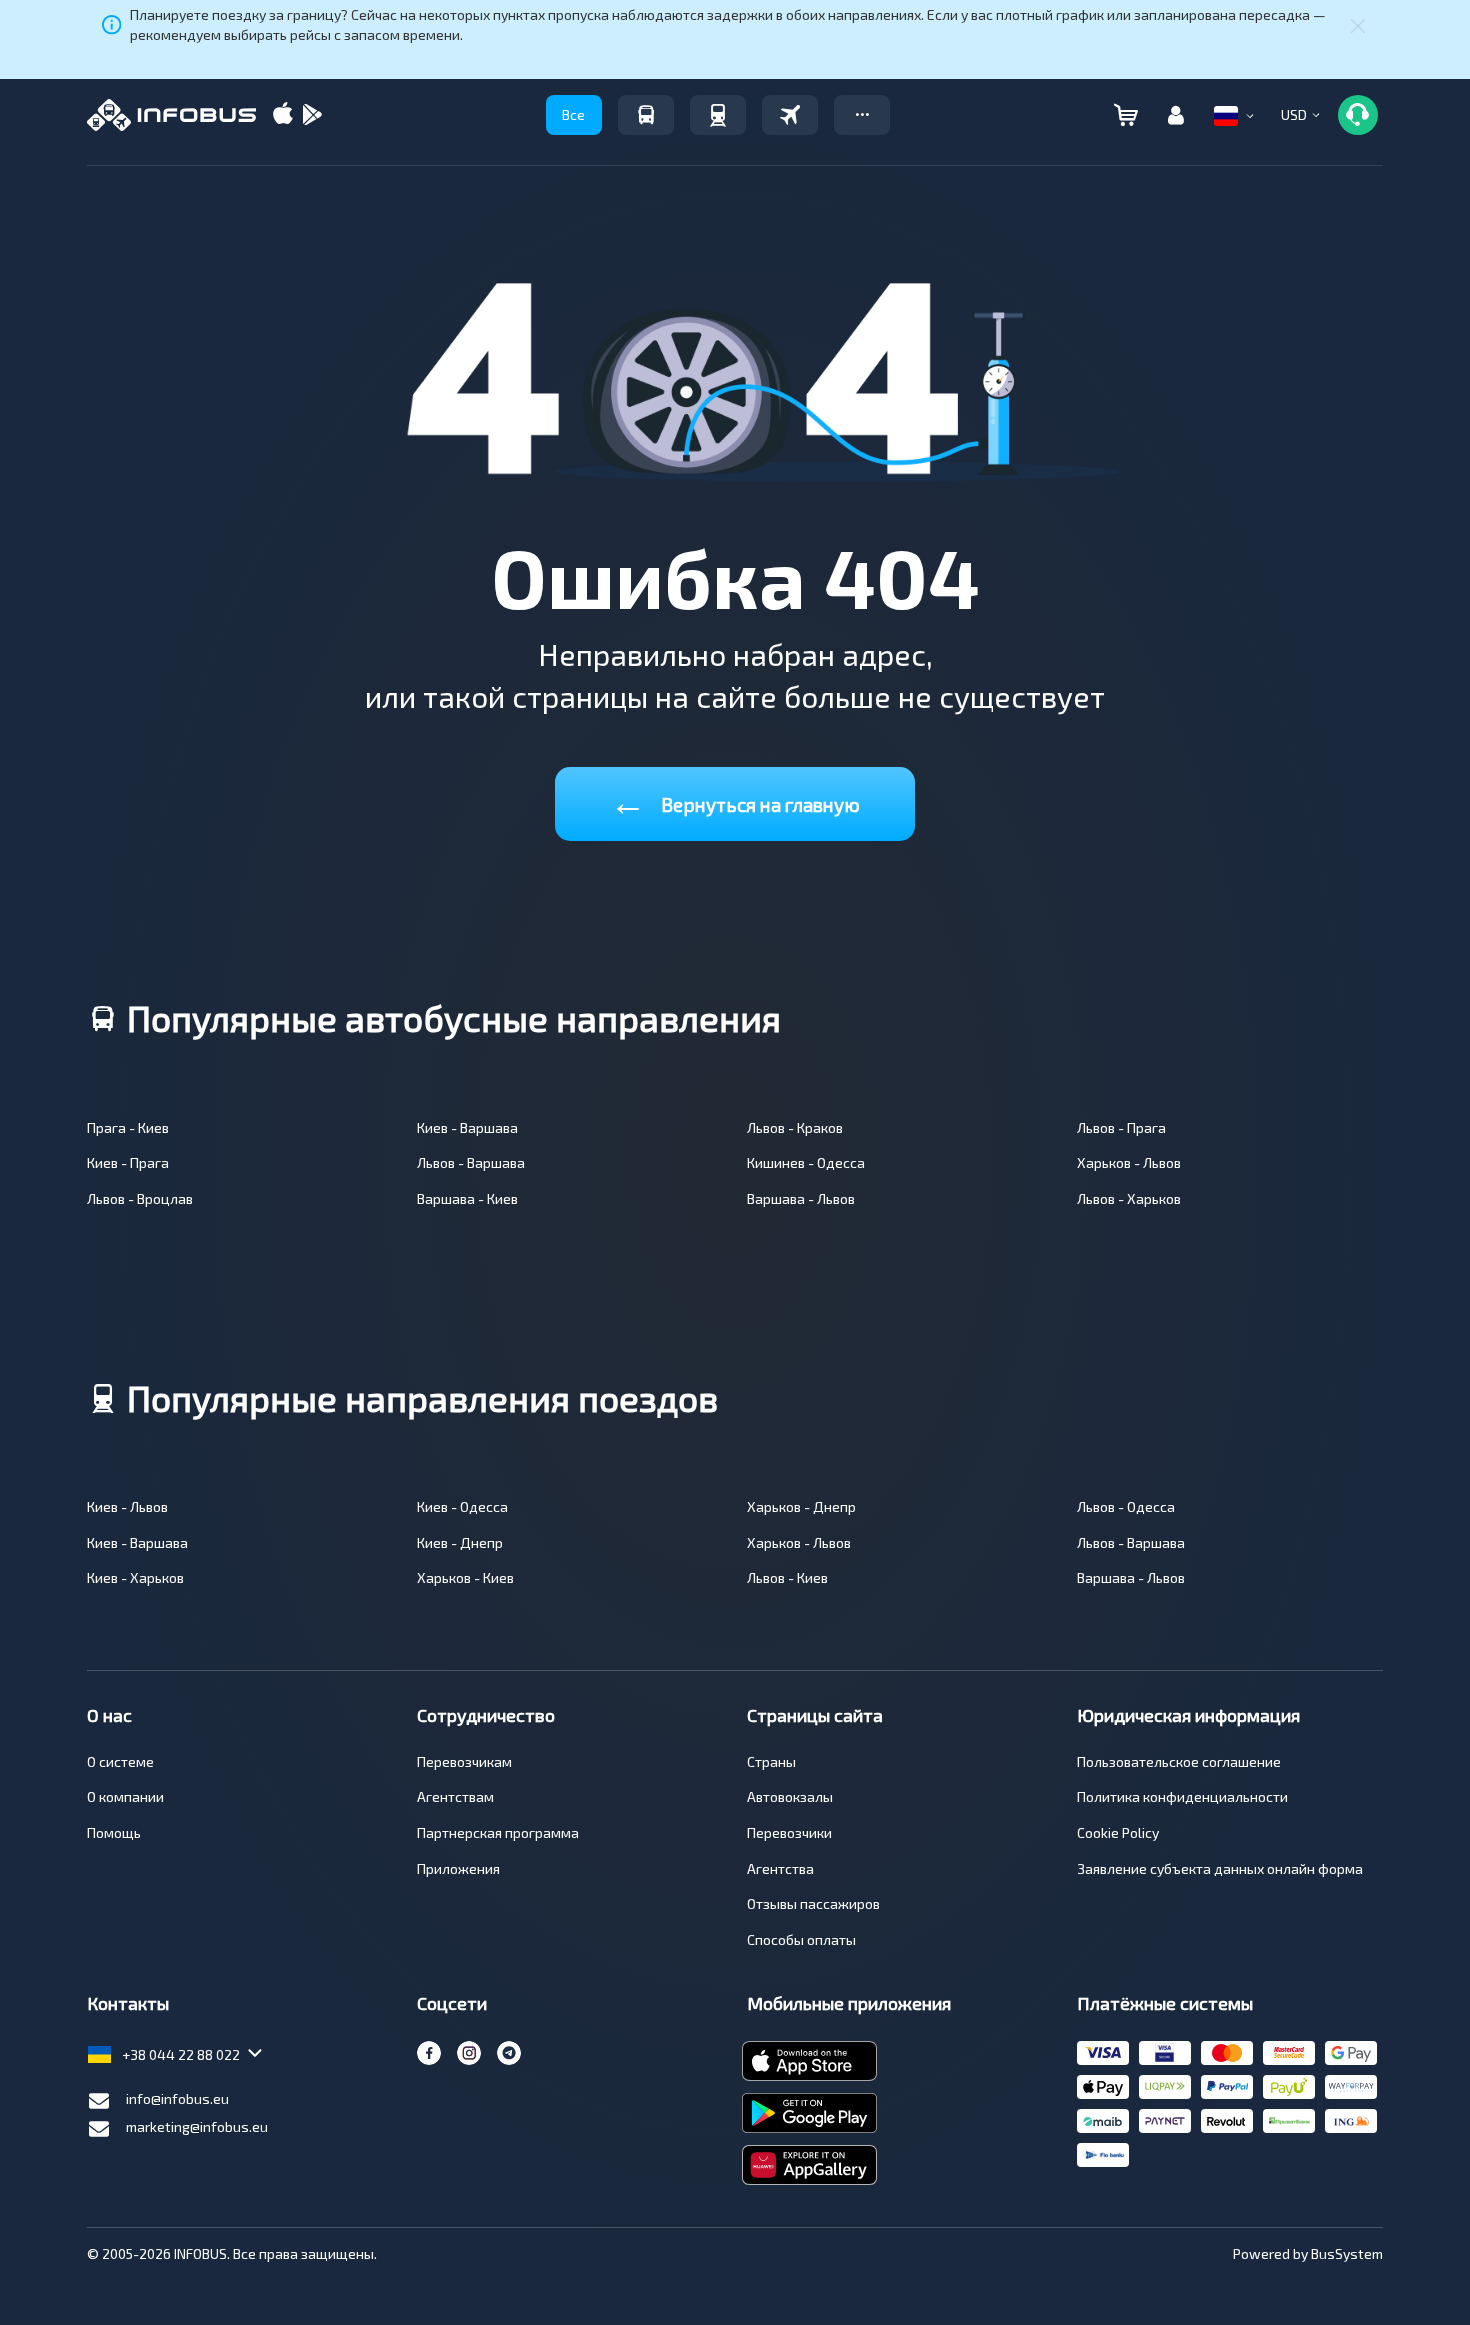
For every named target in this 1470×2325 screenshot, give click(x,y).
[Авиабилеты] (790, 115)
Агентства (780, 1868)
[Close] (1358, 25)
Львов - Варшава (471, 1162)
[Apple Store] (283, 115)
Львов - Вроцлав (140, 1198)
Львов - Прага (1121, 1127)
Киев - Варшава (467, 1127)
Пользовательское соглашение (1179, 1761)
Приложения (458, 1868)
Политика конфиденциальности (1182, 1796)
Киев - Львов (127, 1506)
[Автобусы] (646, 115)
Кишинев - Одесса (806, 1162)
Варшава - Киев (467, 1198)
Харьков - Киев (465, 1577)
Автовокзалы (790, 1796)
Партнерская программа (498, 1832)
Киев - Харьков (135, 1577)
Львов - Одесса (1126, 1506)
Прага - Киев (128, 1127)
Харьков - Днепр (801, 1506)
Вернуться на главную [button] (735, 800)
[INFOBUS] (171, 115)
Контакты (128, 2003)
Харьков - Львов (1129, 1162)
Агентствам (455, 1796)
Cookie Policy (1118, 1832)
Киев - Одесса (462, 1506)
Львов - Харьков (1129, 1198)
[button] (862, 115)
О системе (120, 1761)
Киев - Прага (128, 1162)
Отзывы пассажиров (813, 1903)
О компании (125, 1796)
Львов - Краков (795, 1127)
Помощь (114, 1832)
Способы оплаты (801, 1939)
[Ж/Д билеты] (718, 115)
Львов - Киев (787, 1577)
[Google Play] (312, 115)
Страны (771, 1761)
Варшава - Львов (801, 1198)
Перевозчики (789, 1832)
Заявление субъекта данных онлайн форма (1220, 1868)
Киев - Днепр (460, 1542)
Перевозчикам (464, 1761)
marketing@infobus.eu (197, 2126)
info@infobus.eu (177, 2098)
